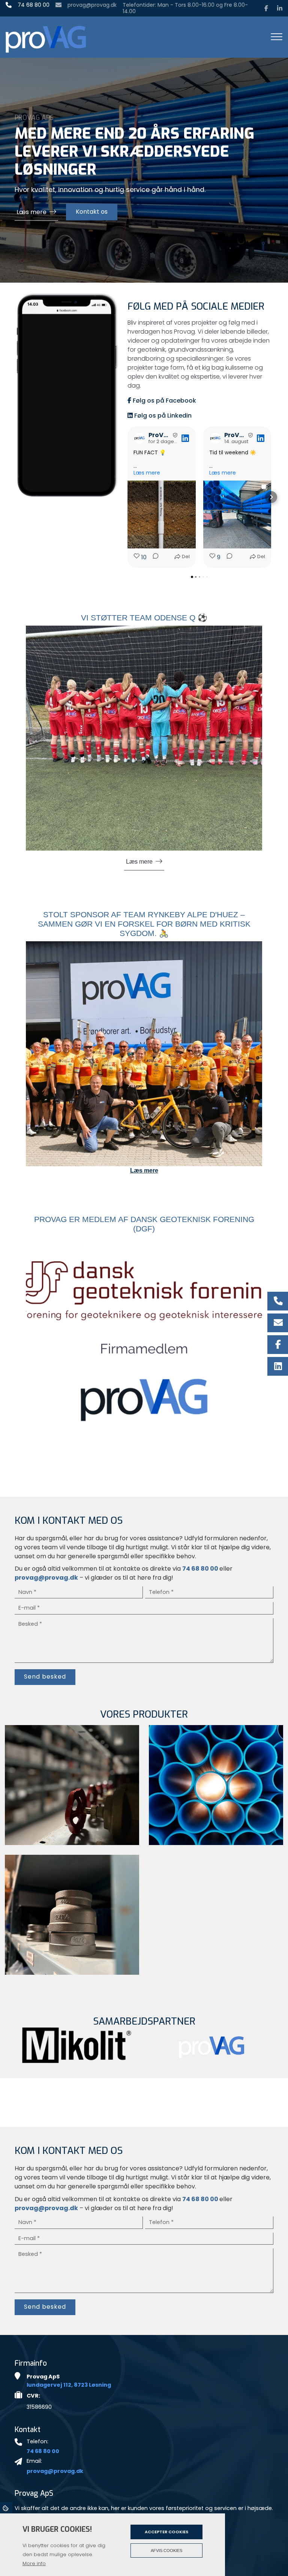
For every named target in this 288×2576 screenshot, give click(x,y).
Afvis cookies (166, 2551)
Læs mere (31, 195)
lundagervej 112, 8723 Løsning (69, 2385)
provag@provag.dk (92, 5)
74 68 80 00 (34, 5)
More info (34, 2563)
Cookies (6, 2508)
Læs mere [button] (147, 473)
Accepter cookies (166, 2532)
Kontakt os (92, 195)
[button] (127, 497)
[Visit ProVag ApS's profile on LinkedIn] (139, 438)
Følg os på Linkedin (162, 416)
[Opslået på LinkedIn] (185, 438)
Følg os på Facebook (164, 401)
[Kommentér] (153, 557)
